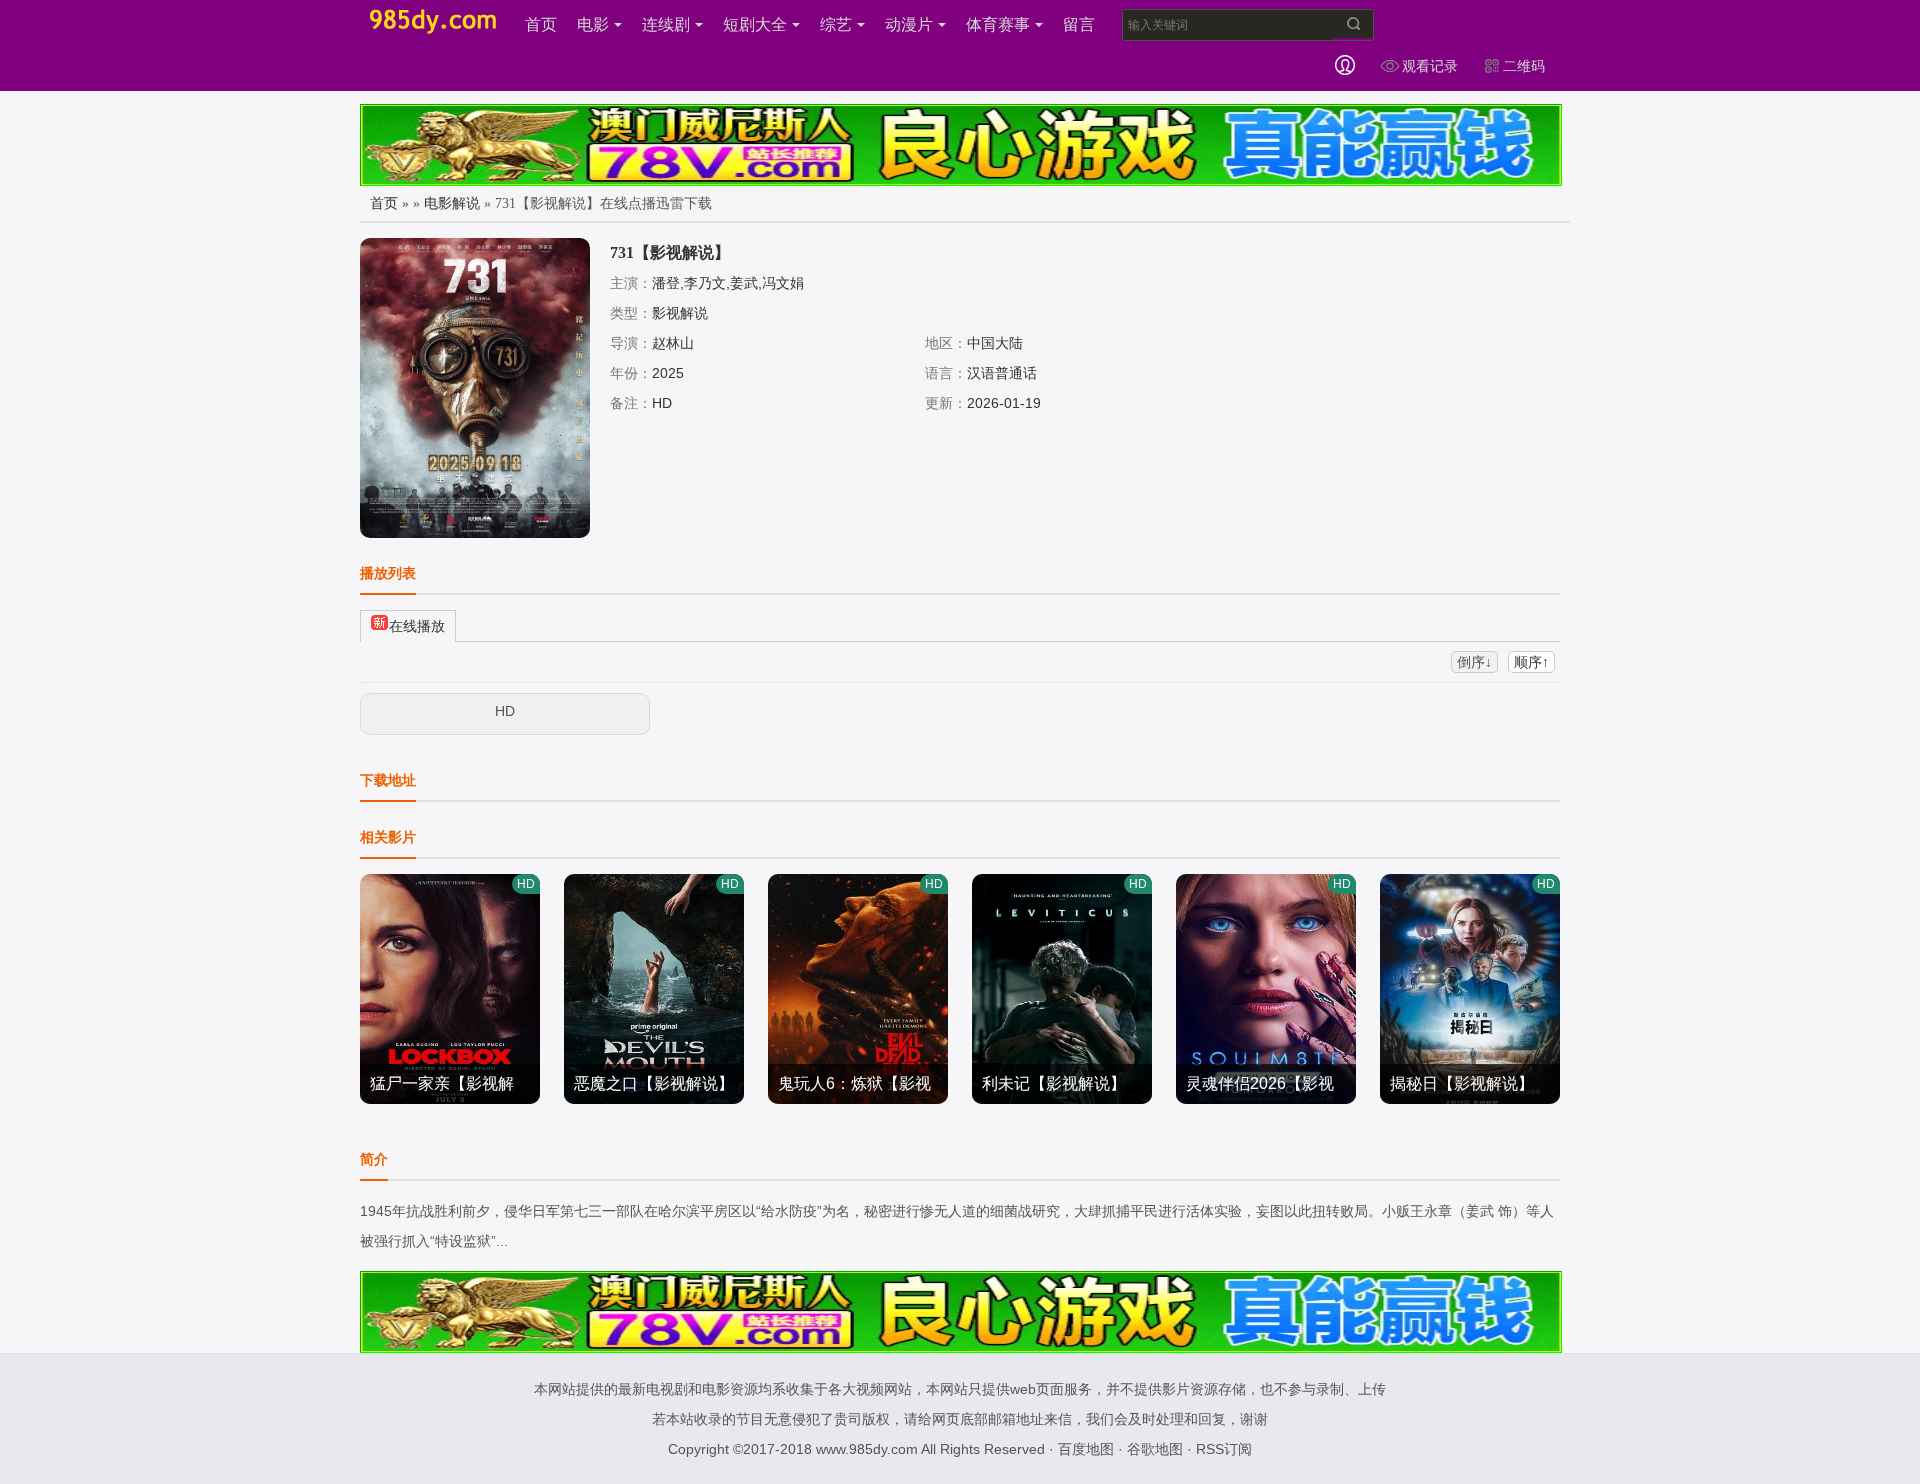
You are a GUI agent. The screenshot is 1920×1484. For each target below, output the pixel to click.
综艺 (836, 24)
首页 (541, 24)
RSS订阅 (1224, 1449)
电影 (593, 24)
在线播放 (417, 626)
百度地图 (1086, 1449)
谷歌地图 (1155, 1449)
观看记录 (1430, 66)
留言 (1079, 24)
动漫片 (909, 24)
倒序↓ (1474, 662)
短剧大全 (755, 24)
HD (505, 711)
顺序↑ (1531, 662)
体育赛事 (998, 24)
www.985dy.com (867, 1449)
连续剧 (666, 24)
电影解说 (452, 203)
